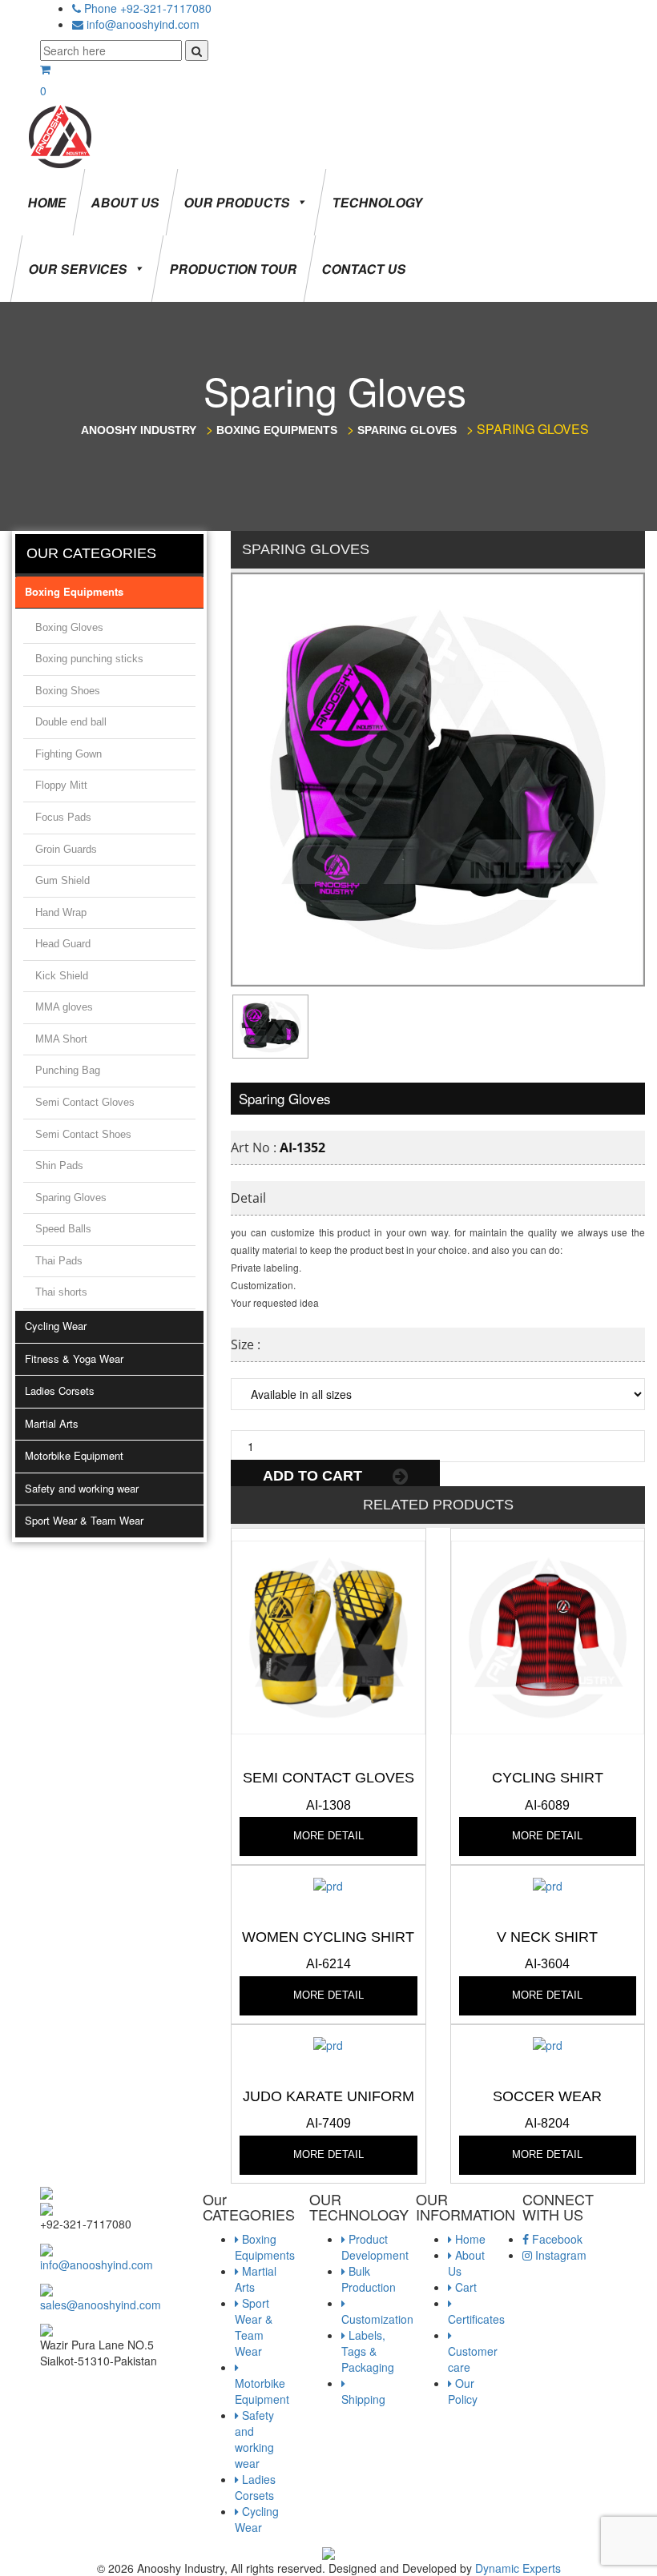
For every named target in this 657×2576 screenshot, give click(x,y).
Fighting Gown (69, 754)
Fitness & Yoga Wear (74, 1358)
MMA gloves (64, 1007)
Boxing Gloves (69, 627)
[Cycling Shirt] (548, 1636)
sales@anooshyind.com (101, 2305)
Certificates (476, 2319)
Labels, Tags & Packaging (368, 2351)
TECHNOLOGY (378, 202)
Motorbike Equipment (74, 1455)
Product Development (375, 2247)
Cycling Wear (56, 1326)
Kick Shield (62, 976)
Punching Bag (68, 1070)
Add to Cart (314, 1476)
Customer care (473, 2359)
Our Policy (463, 2391)
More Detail (328, 1836)
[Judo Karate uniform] (328, 2043)
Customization (377, 2319)
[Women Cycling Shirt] (328, 1883)
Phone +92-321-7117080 (148, 8)
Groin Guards (66, 849)
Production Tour (234, 269)
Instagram (559, 2255)
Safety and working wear (82, 1488)
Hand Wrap (61, 912)
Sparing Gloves (71, 1198)
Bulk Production (369, 2279)
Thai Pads (59, 1261)
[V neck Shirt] (548, 1883)
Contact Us (364, 269)
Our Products (237, 202)
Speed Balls (63, 1229)
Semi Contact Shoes (83, 1134)
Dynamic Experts (518, 2568)
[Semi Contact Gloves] (328, 1636)
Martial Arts (52, 1423)
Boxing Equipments (74, 591)
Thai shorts (61, 1292)
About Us (125, 202)
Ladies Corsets (60, 1390)
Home (47, 202)
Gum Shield (62, 880)
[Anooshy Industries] (61, 135)
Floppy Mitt (61, 785)
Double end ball (71, 722)
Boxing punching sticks (89, 659)
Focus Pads (63, 817)
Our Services (78, 269)
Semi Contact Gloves (85, 1102)
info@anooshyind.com (143, 24)
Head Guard (63, 944)
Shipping (363, 2399)
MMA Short (61, 1039)
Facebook (556, 2239)
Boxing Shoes (68, 691)
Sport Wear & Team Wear (84, 1520)
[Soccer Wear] (548, 2043)
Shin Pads (59, 1165)
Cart (464, 2287)
